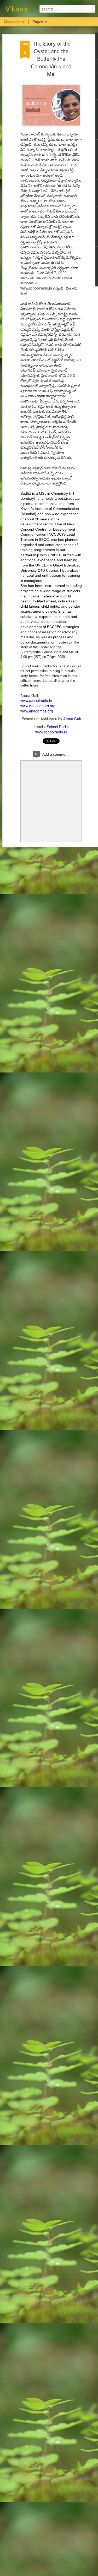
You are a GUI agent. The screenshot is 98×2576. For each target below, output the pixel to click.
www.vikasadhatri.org (38, 706)
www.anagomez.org (37, 711)
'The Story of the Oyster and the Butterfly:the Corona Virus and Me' (51, 59)
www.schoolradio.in (36, 700)
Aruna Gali (72, 719)
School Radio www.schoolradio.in (52, 729)
